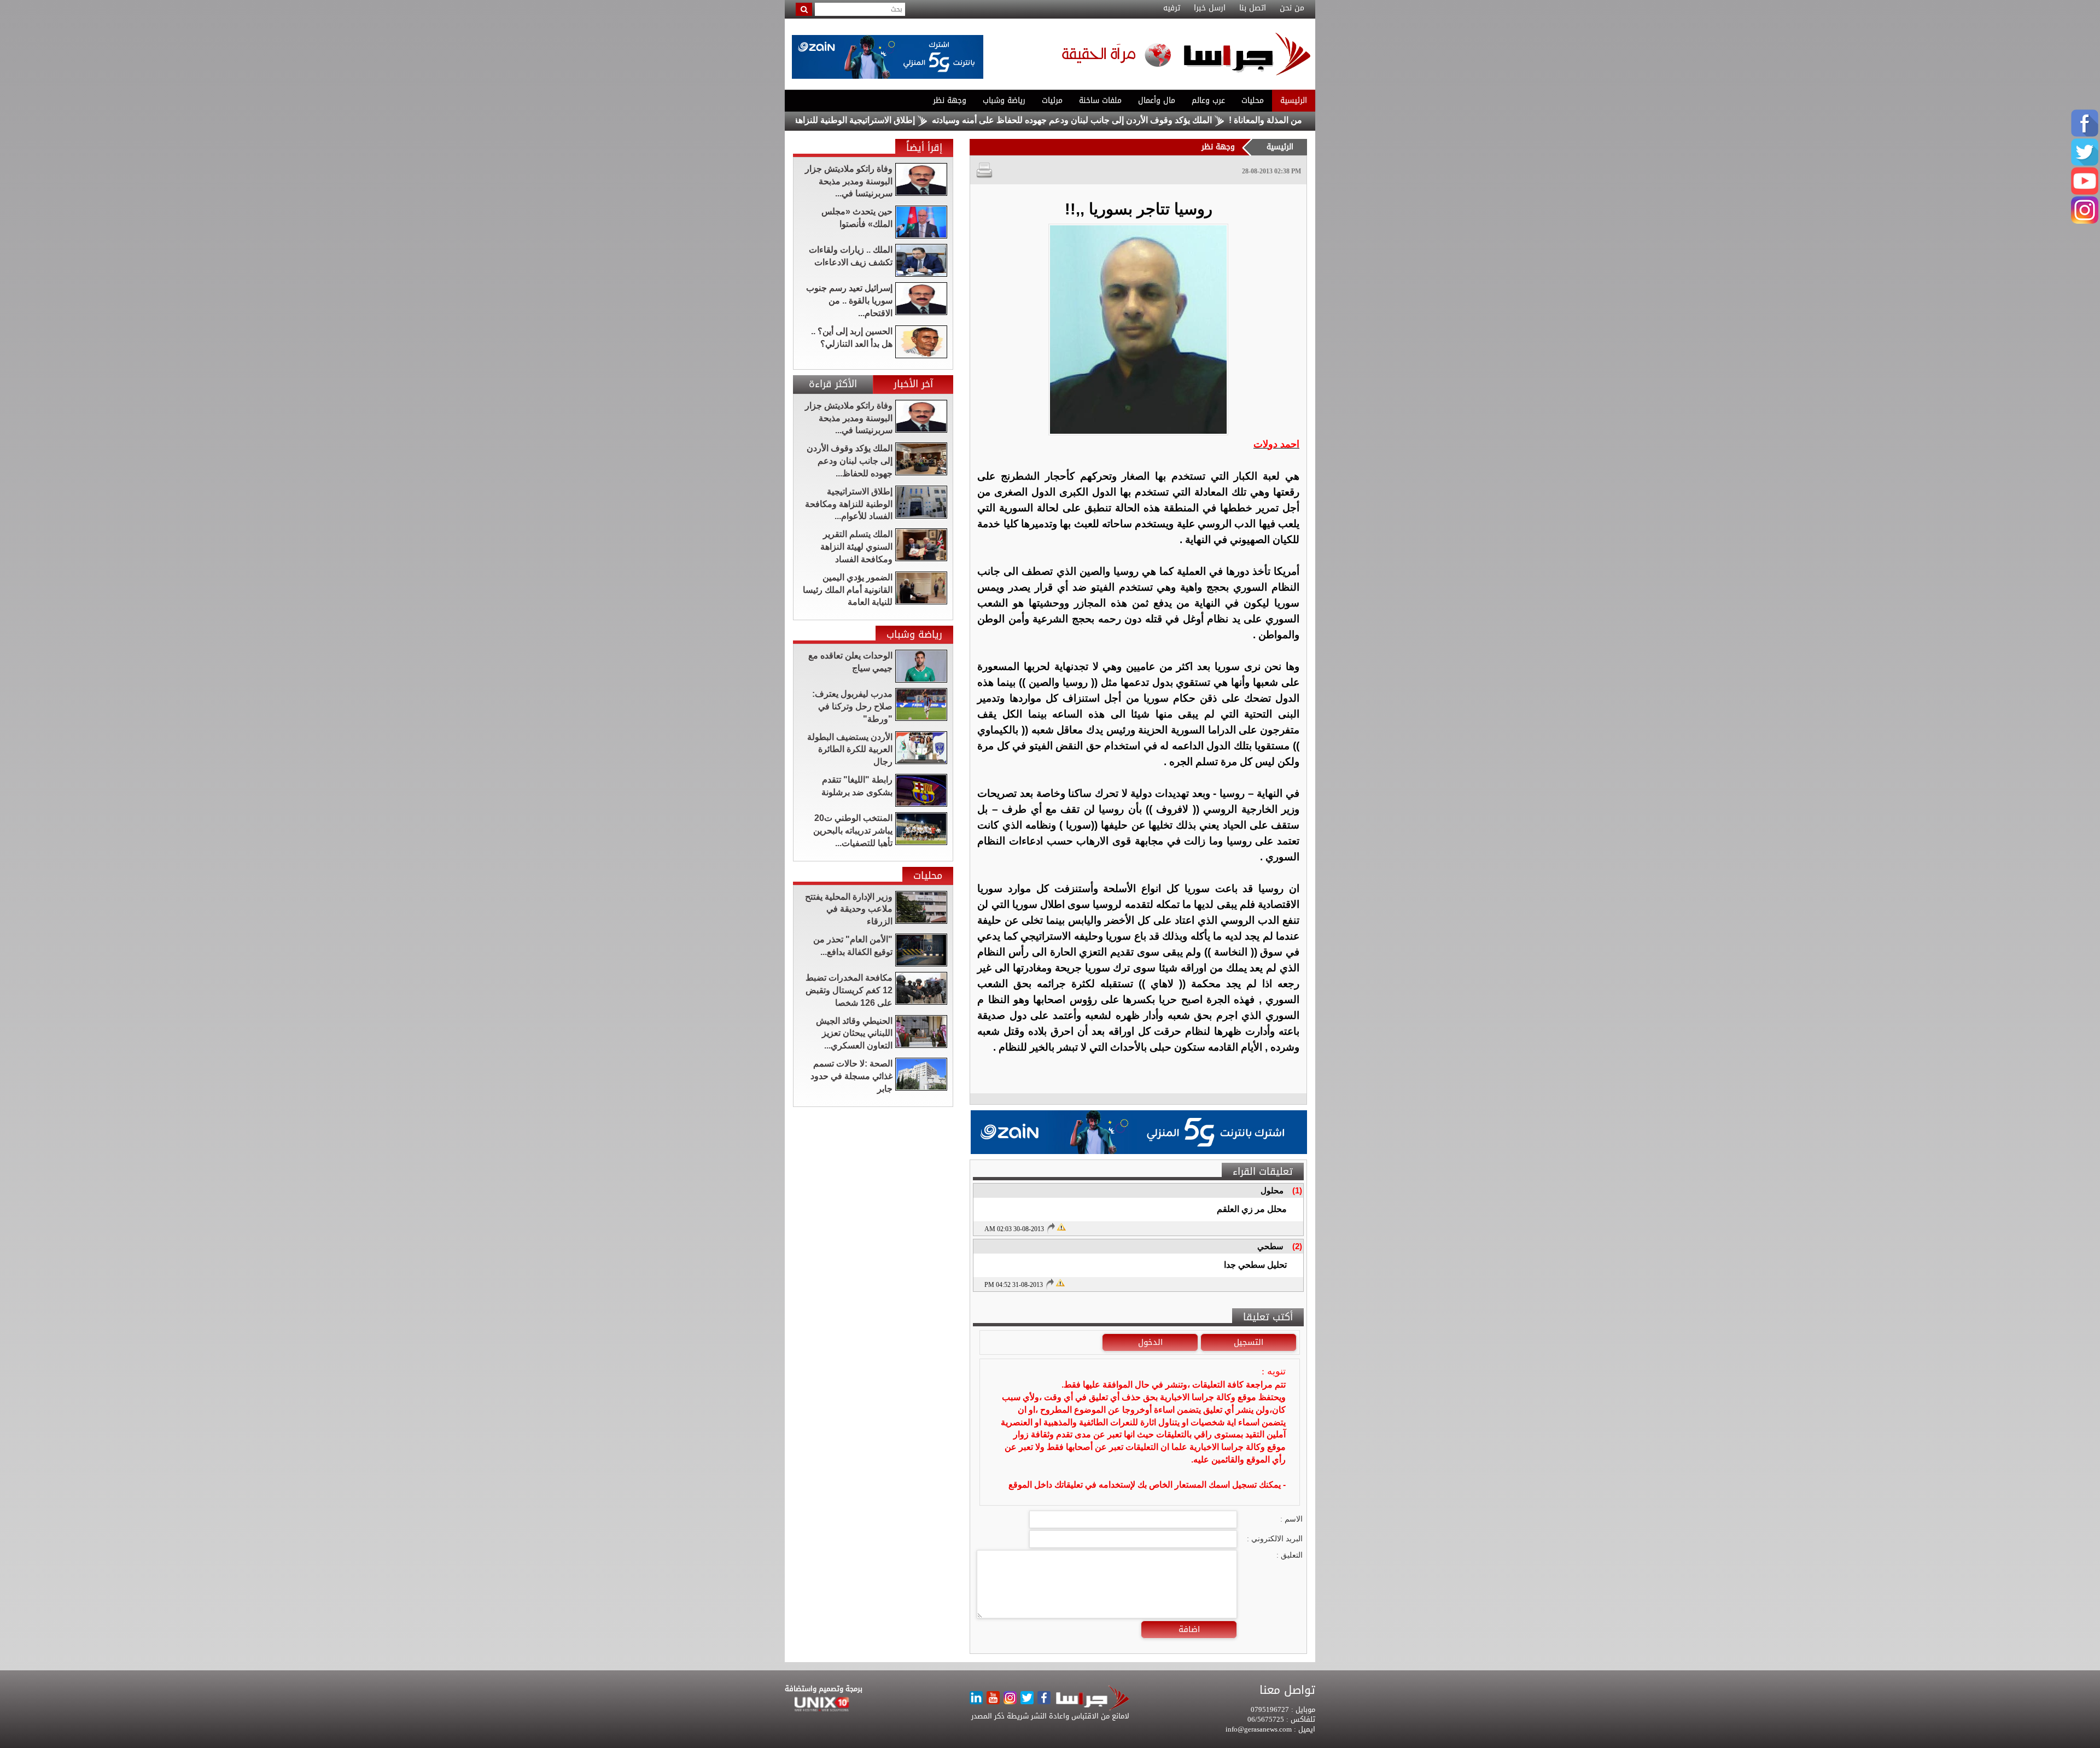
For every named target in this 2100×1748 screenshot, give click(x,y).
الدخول (1150, 1342)
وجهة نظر (950, 100)
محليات (1253, 100)
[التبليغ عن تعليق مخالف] (1061, 1226)
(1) (1297, 1190)
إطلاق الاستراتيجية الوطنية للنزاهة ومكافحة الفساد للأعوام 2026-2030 (886, 120)
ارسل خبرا (1210, 8)
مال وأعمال (1157, 100)
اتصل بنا (1253, 8)
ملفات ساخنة (1100, 100)
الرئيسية (1294, 100)
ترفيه (1172, 8)
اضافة (1189, 1629)
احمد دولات (1276, 444)
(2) (1297, 1246)
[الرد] (1051, 1228)
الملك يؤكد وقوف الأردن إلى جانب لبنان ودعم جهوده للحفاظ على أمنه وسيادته (1170, 120)
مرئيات (1052, 100)
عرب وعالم (1208, 100)
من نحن (1292, 8)
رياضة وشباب (1004, 100)
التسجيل (1249, 1342)
